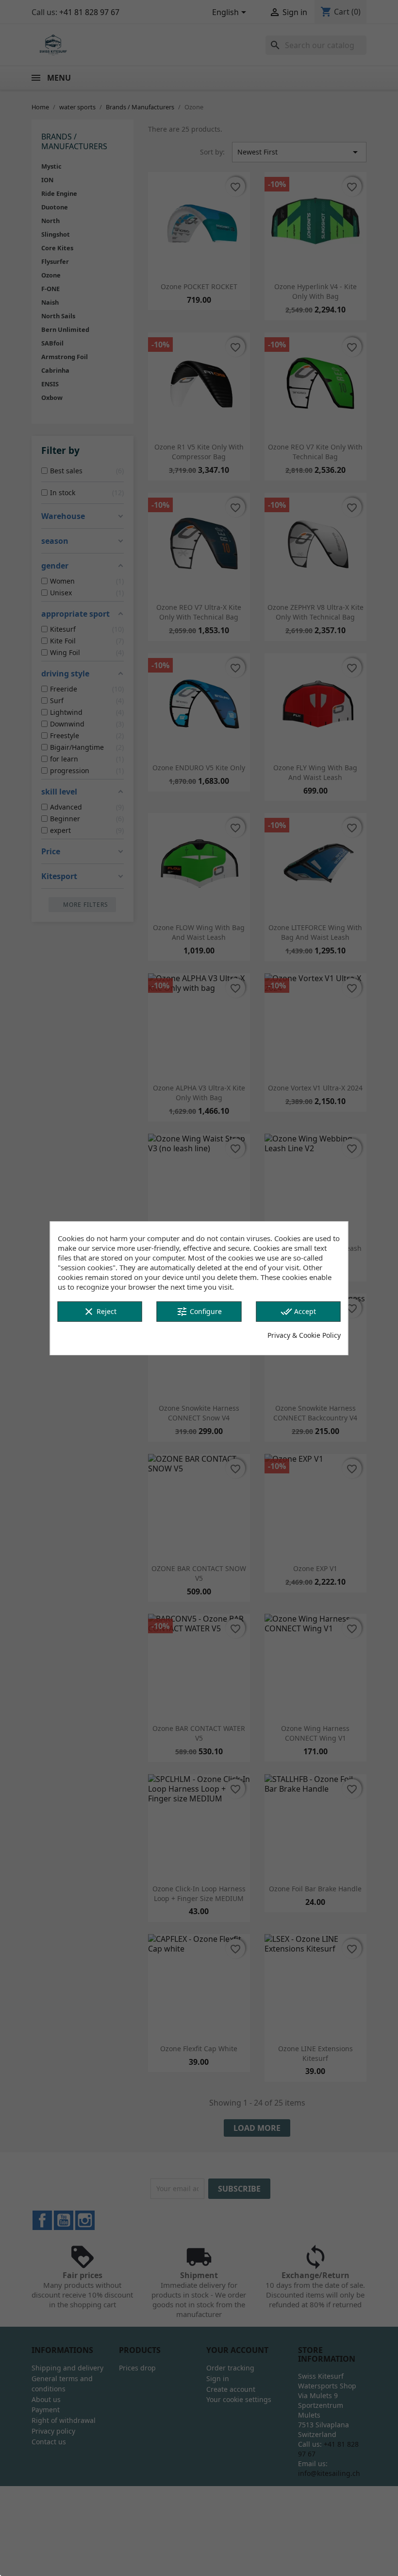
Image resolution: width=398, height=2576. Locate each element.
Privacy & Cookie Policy (304, 1335)
